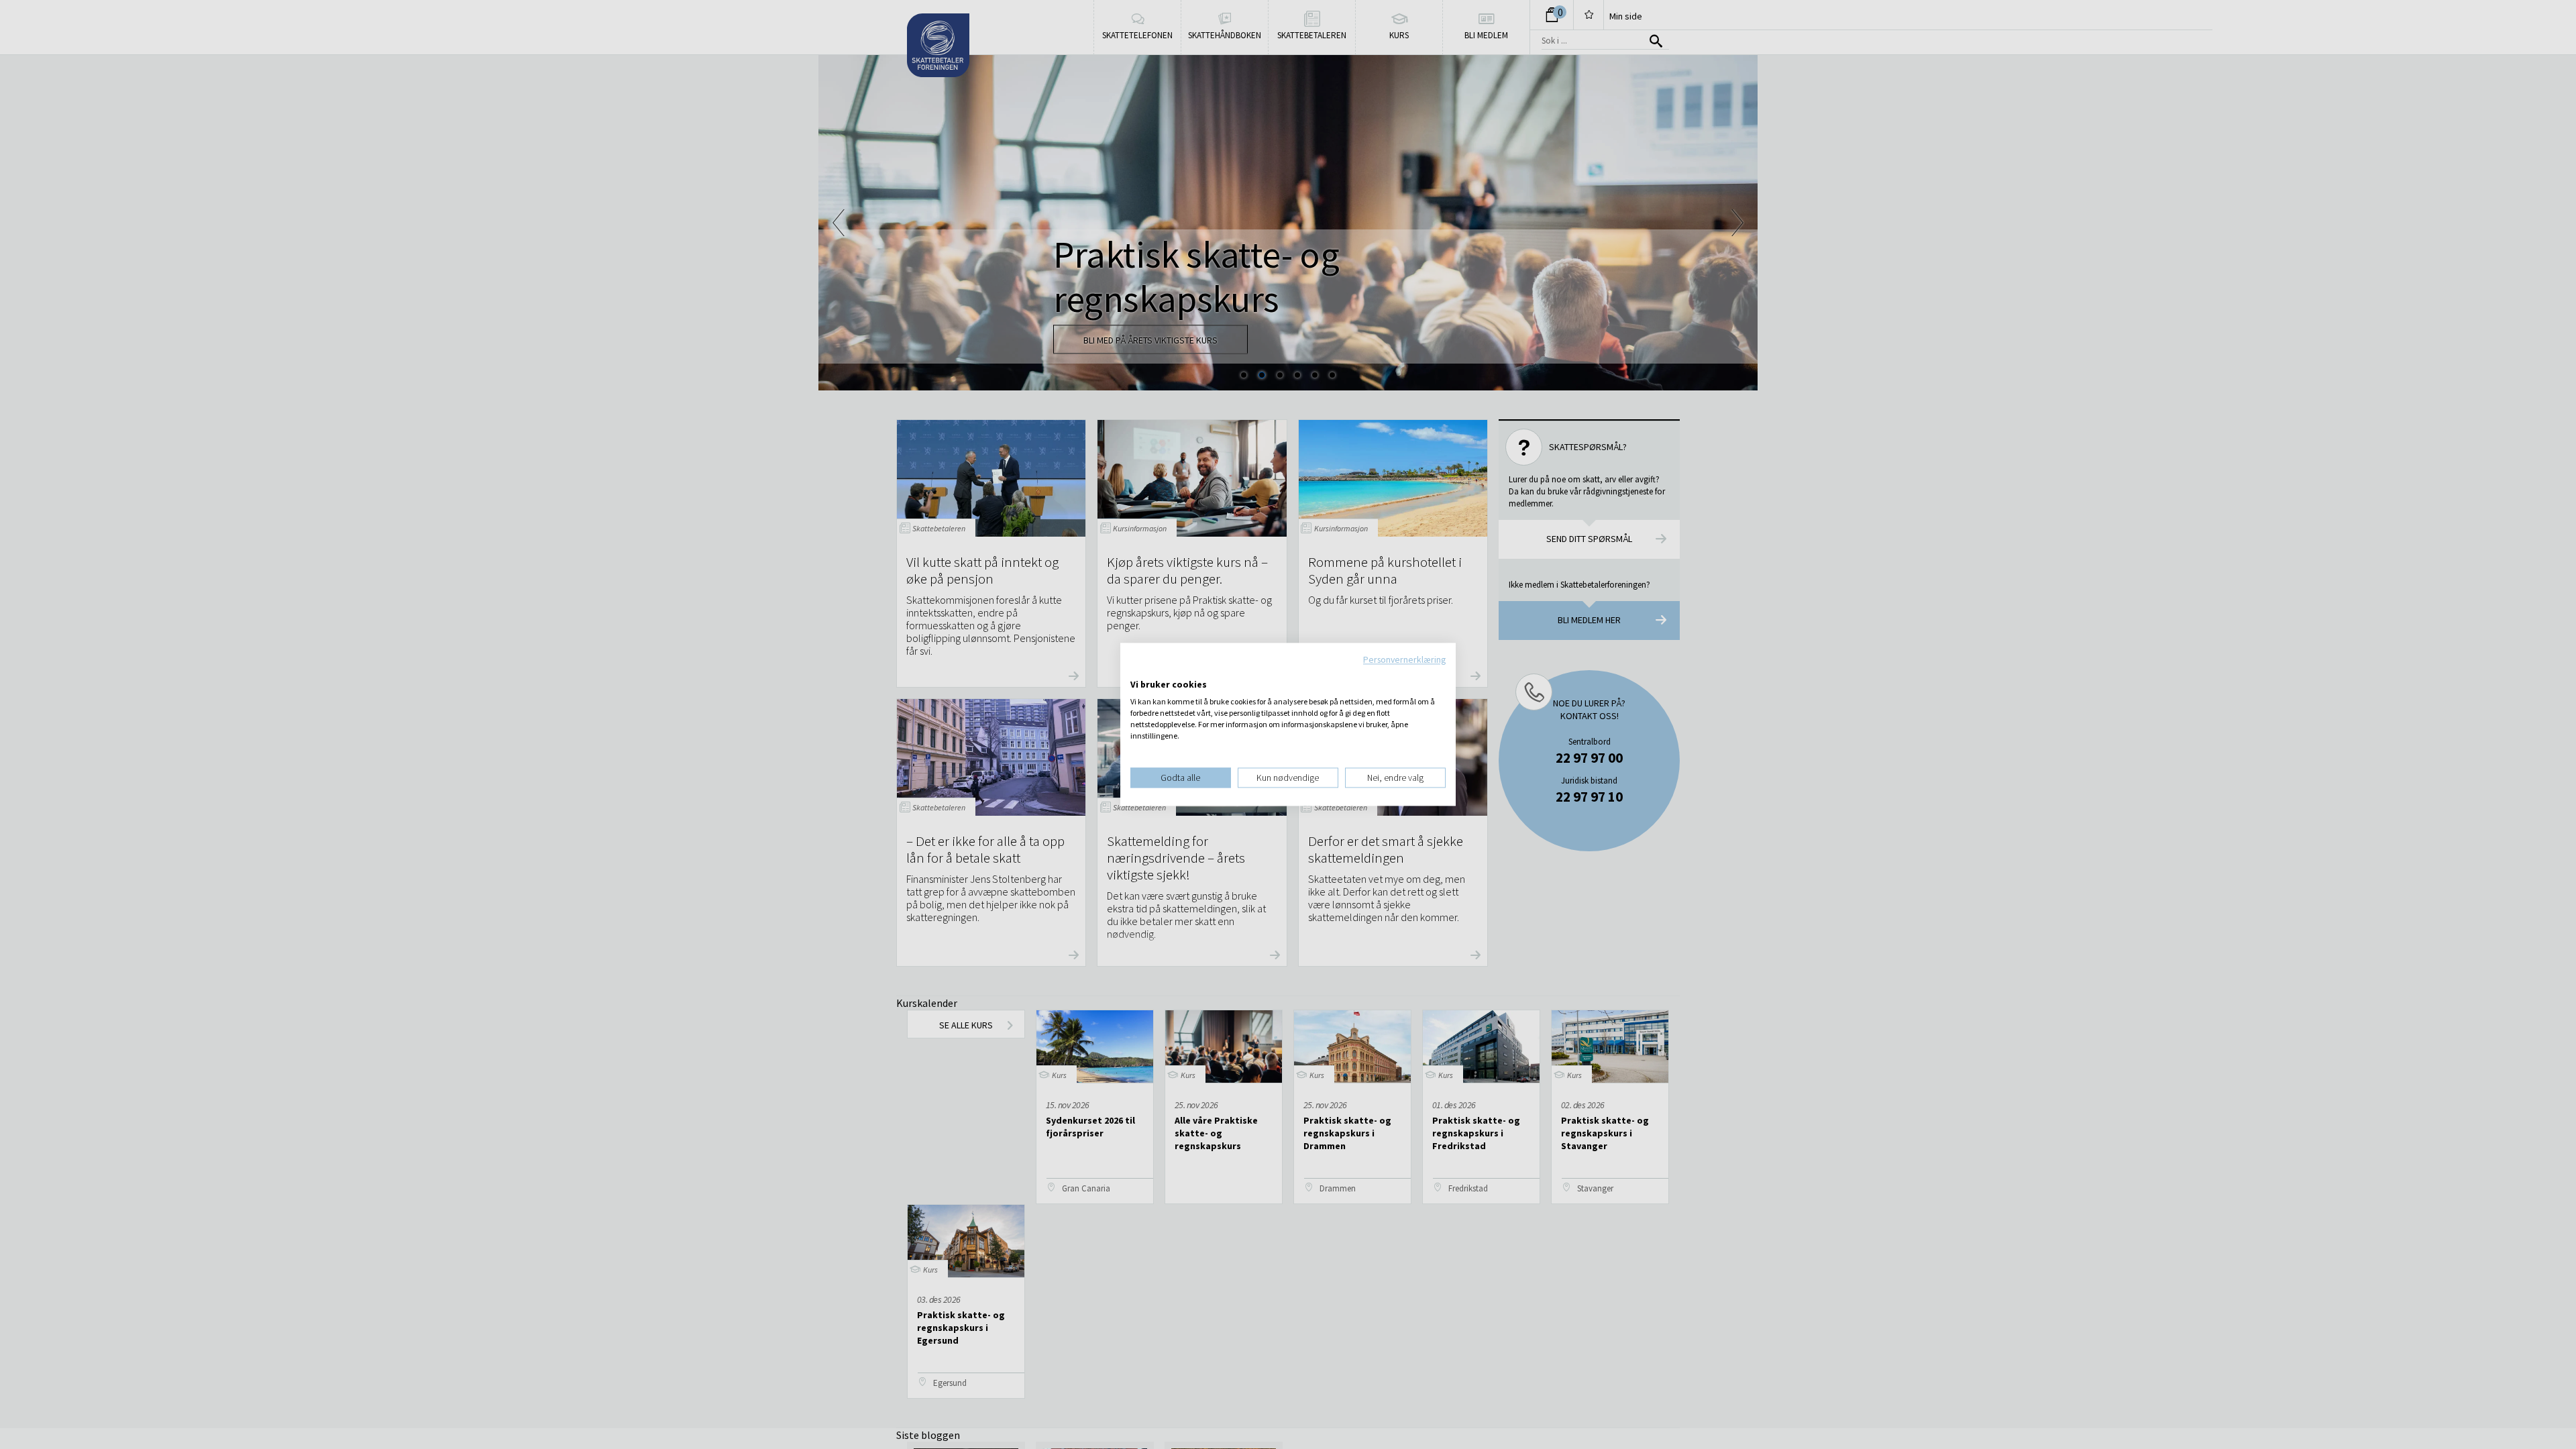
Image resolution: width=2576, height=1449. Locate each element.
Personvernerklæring (1404, 659)
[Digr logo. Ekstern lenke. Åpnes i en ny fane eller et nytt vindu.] (1139, 671)
